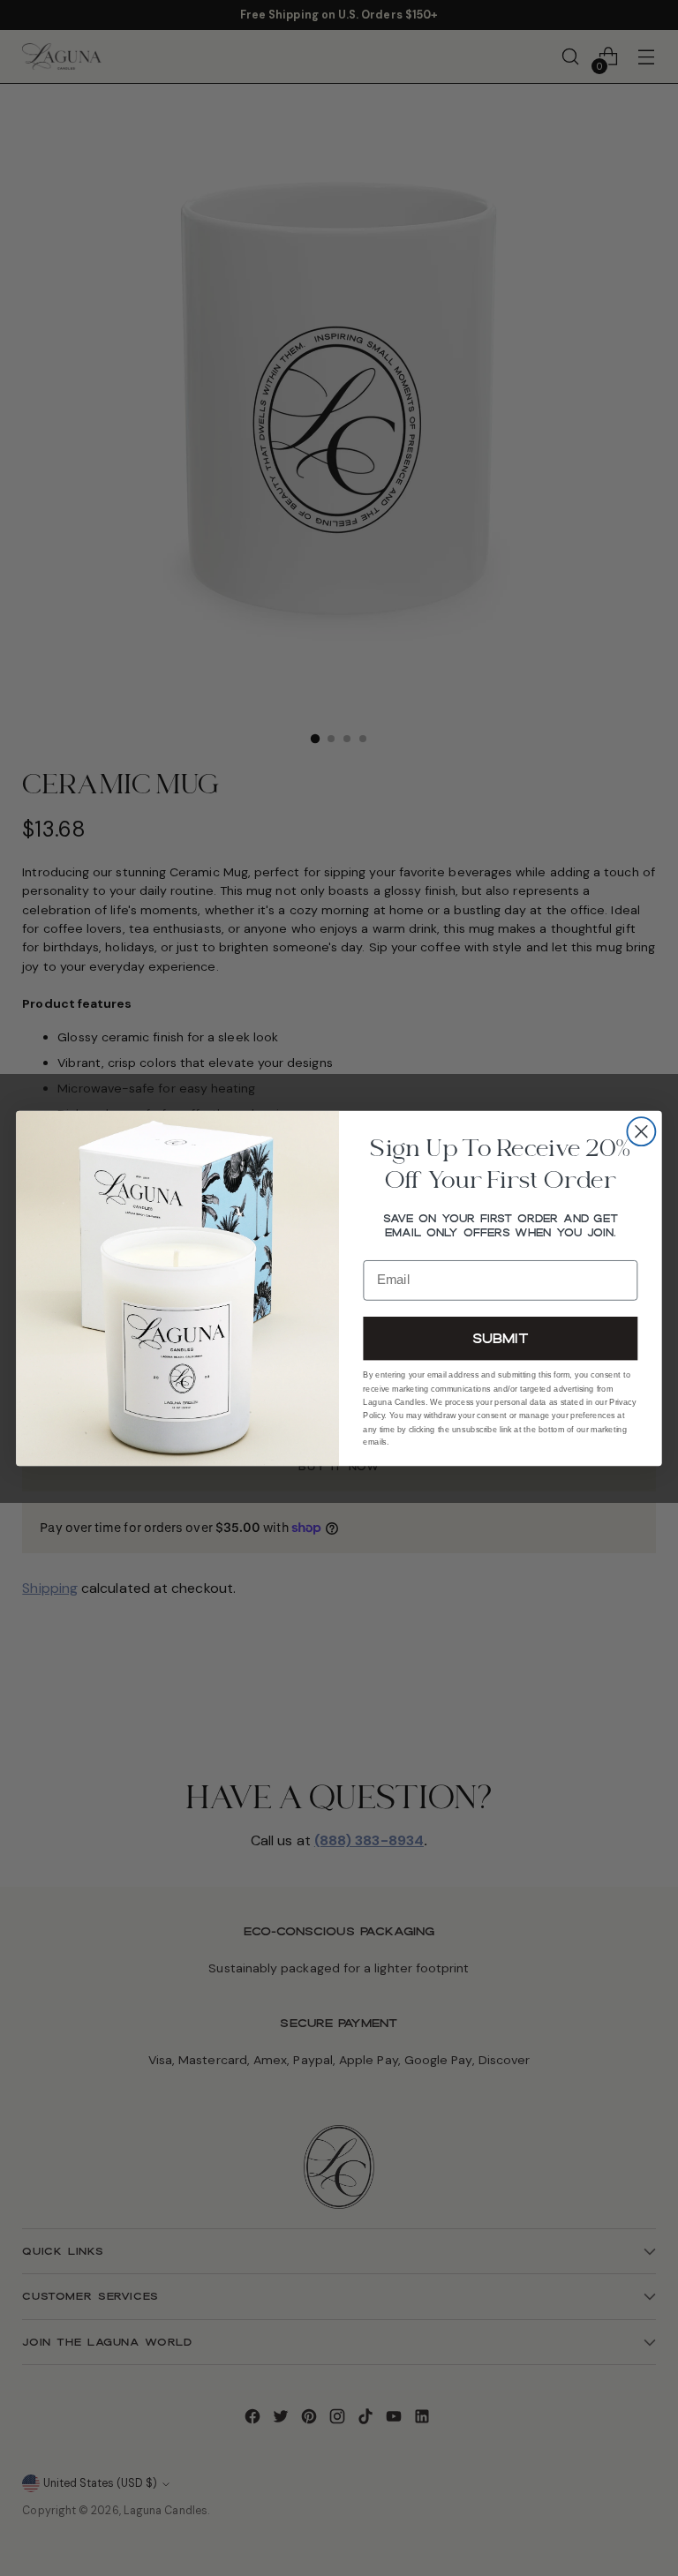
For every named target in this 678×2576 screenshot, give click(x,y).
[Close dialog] (641, 1131)
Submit (501, 1337)
